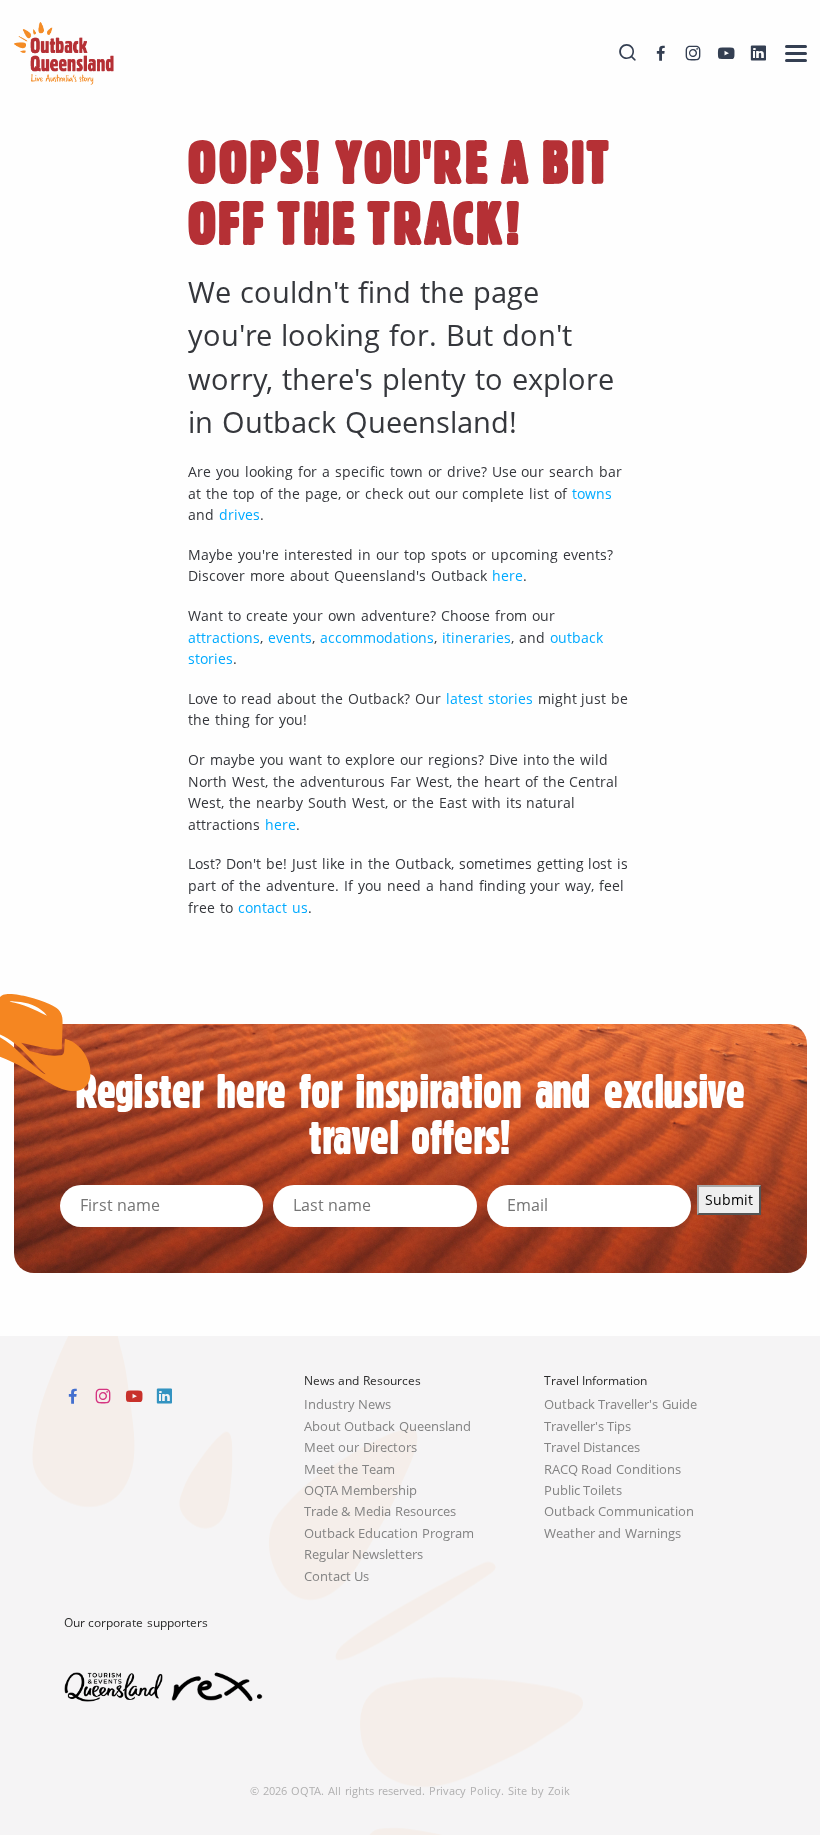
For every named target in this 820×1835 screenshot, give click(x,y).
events (290, 637)
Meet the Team (350, 1469)
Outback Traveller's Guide (621, 1404)
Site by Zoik (539, 1790)
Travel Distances (592, 1447)
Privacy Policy (465, 1790)
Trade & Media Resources (380, 1511)
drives (239, 514)
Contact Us (337, 1576)
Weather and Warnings (613, 1533)
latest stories (489, 698)
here (507, 575)
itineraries (476, 637)
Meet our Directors (361, 1447)
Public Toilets (583, 1490)
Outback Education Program (389, 1533)
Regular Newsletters (364, 1554)
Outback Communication (619, 1511)
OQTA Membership (361, 1490)
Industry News (348, 1404)
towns (592, 493)
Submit (729, 1199)
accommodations (377, 637)
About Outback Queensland (388, 1426)
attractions (224, 637)
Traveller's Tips (588, 1426)
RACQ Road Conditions (613, 1469)
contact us (273, 907)
